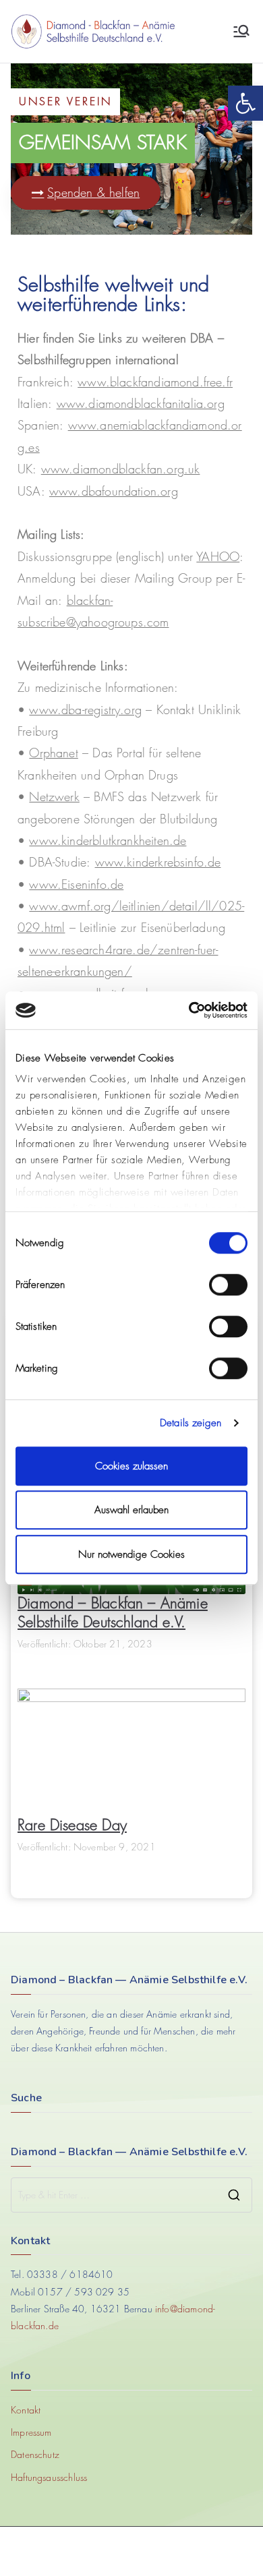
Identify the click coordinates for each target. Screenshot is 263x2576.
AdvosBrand (161, 2551)
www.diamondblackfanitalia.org (141, 404)
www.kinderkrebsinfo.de (158, 862)
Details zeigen (191, 1423)
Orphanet (53, 753)
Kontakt (26, 2410)
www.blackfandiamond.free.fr (155, 382)
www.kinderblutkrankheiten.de (108, 841)
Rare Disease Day (72, 1825)
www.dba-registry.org (85, 710)
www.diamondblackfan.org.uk (121, 469)
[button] (245, 103)
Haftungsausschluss (49, 2477)
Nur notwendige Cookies (131, 1554)
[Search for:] (131, 2195)
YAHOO (218, 557)
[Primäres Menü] (241, 31)
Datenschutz (35, 2454)
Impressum (31, 2432)
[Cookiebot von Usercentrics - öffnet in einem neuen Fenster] (189, 1010)
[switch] (228, 1285)
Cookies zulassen (131, 1466)
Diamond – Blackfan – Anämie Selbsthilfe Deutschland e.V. (113, 1613)
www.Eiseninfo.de (76, 884)
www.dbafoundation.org (114, 491)
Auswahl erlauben (131, 1510)
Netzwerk (54, 797)
